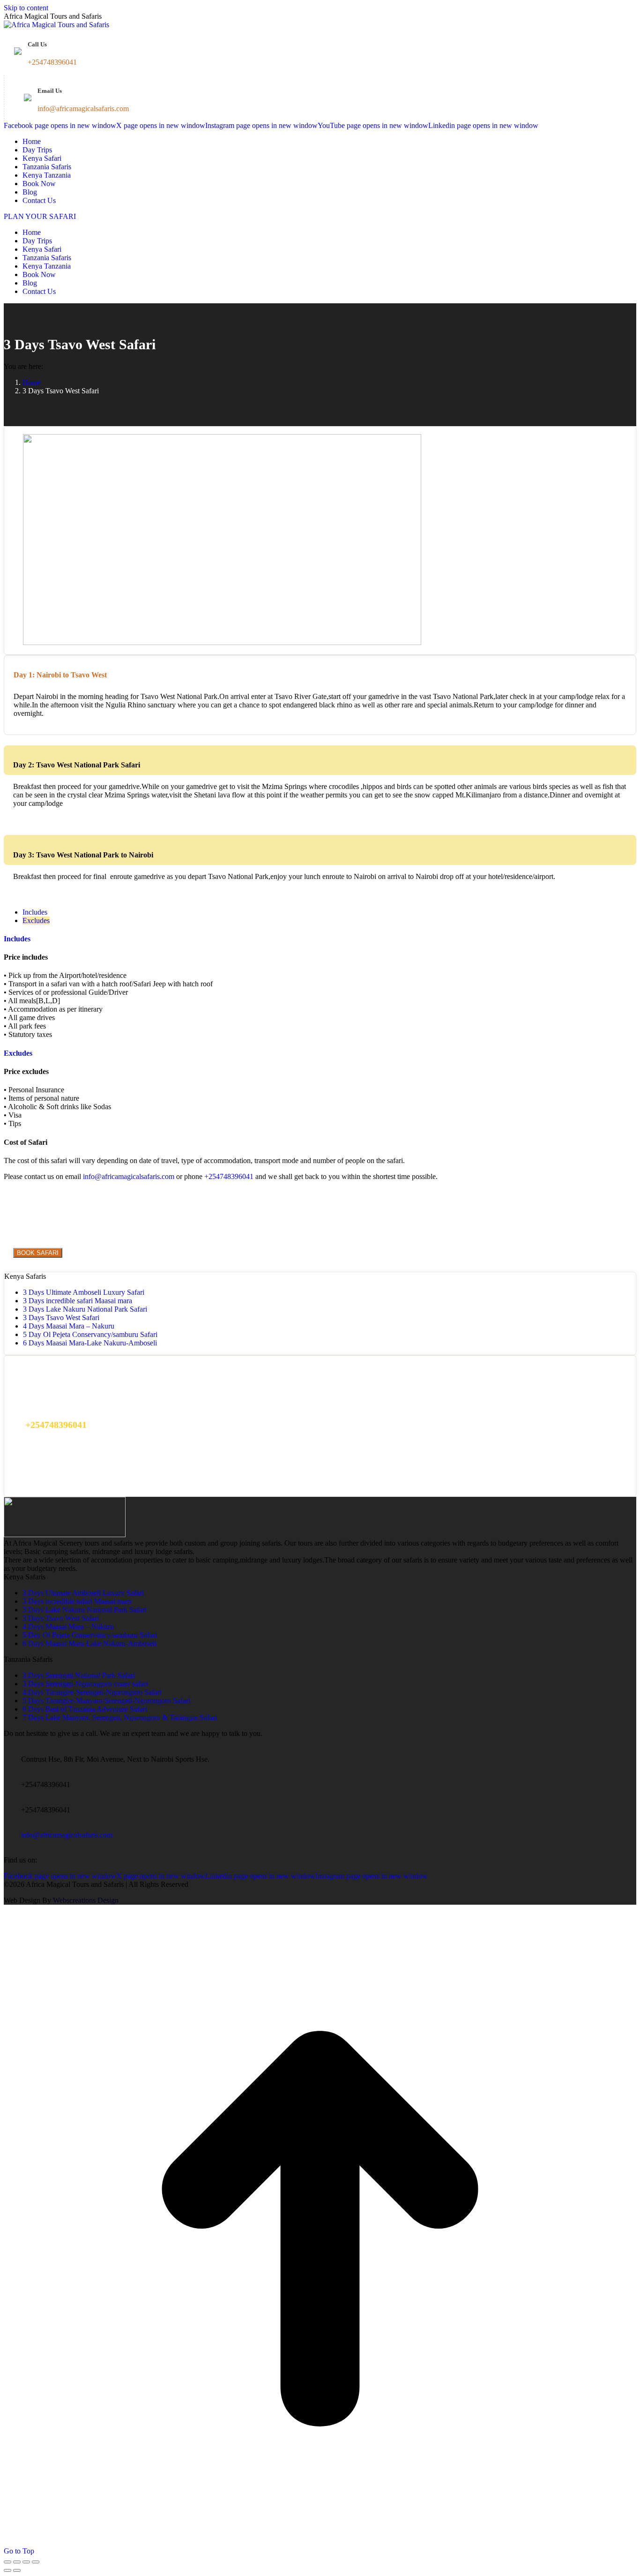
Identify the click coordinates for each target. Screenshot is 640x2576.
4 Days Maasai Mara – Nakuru (69, 1326)
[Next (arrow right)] (17, 2570)
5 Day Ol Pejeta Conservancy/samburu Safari (90, 1334)
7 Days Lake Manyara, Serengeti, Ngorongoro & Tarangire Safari (120, 1717)
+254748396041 (229, 1176)
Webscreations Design (86, 1900)
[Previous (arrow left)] (7, 2570)
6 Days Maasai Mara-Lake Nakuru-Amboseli (90, 1343)
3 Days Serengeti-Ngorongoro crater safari (85, 1684)
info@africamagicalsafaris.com (129, 1176)
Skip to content (26, 8)
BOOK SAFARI (38, 1253)
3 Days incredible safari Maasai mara (78, 1301)
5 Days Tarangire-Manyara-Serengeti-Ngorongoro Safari (106, 1701)
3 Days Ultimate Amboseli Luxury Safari (84, 1292)
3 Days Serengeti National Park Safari (79, 1675)
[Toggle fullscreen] (26, 2562)
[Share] (17, 2562)
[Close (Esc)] (7, 2562)
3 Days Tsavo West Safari (61, 1318)
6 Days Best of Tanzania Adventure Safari (85, 1709)
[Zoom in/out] (36, 2562)
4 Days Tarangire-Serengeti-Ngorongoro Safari (92, 1692)
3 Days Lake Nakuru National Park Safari (85, 1309)
